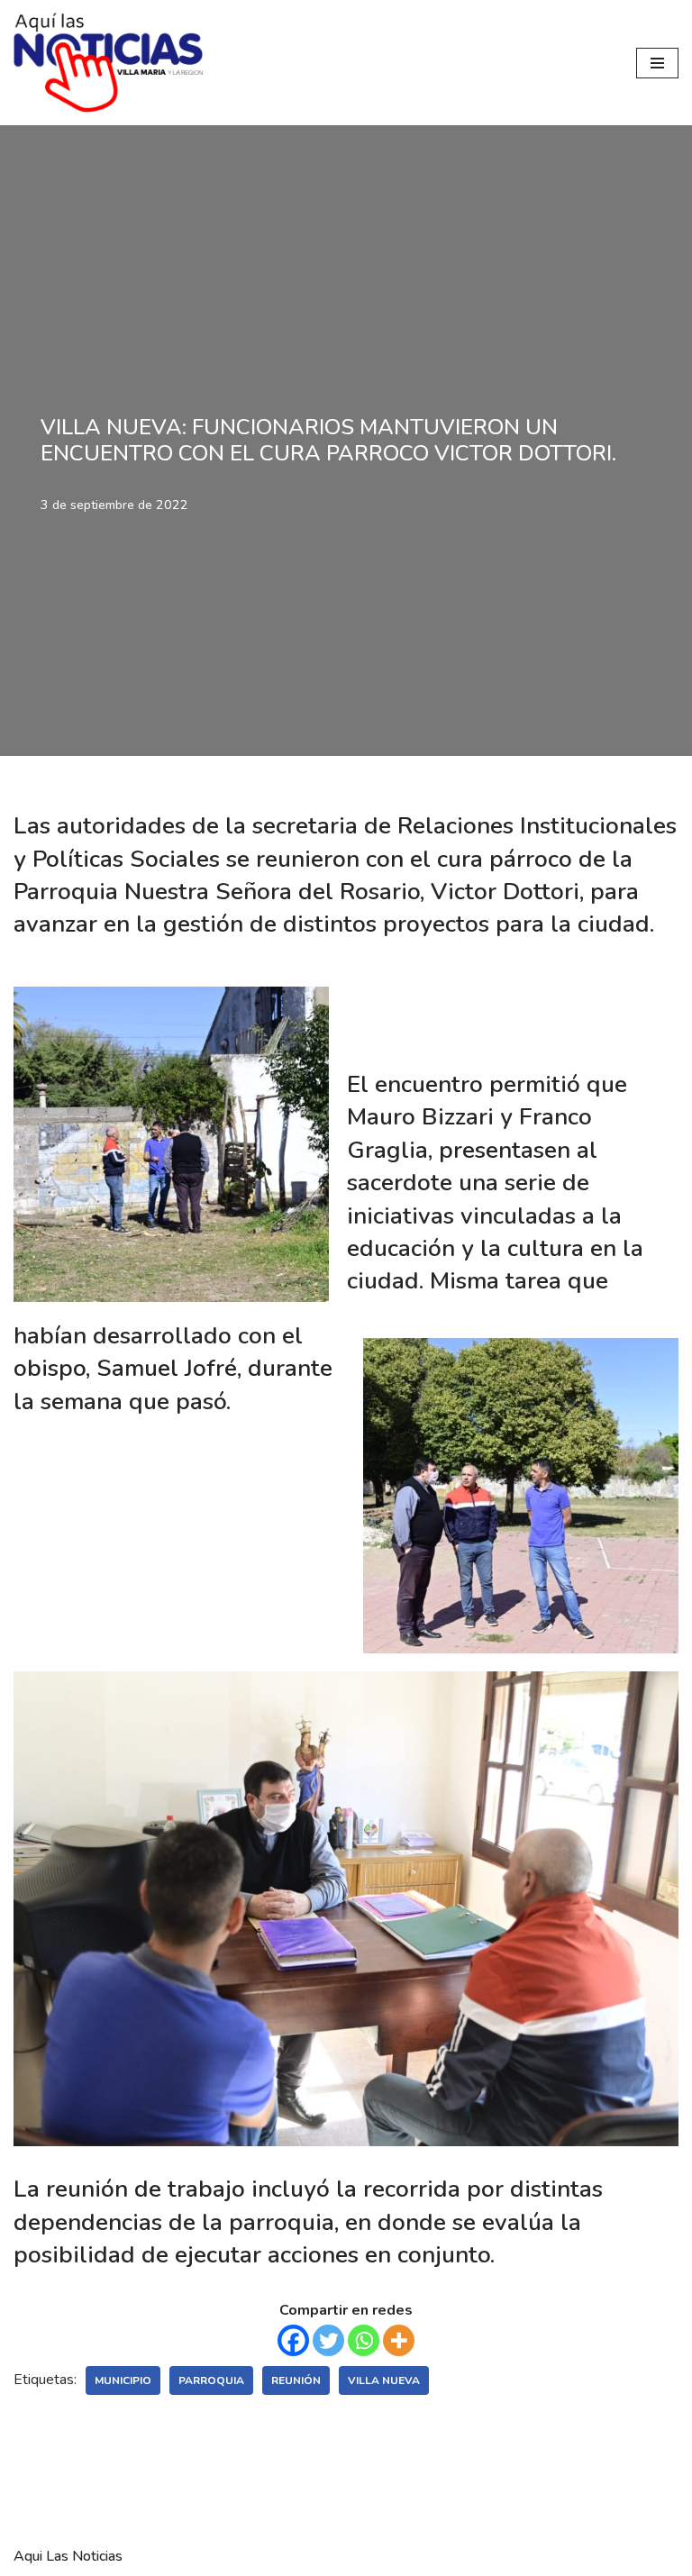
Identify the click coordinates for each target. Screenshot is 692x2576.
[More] (399, 2340)
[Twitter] (328, 2340)
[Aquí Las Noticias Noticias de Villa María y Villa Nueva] (108, 63)
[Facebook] (293, 2340)
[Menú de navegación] (657, 63)
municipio (123, 2380)
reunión (296, 2380)
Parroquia (211, 2380)
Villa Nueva (384, 2380)
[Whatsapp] (364, 2340)
